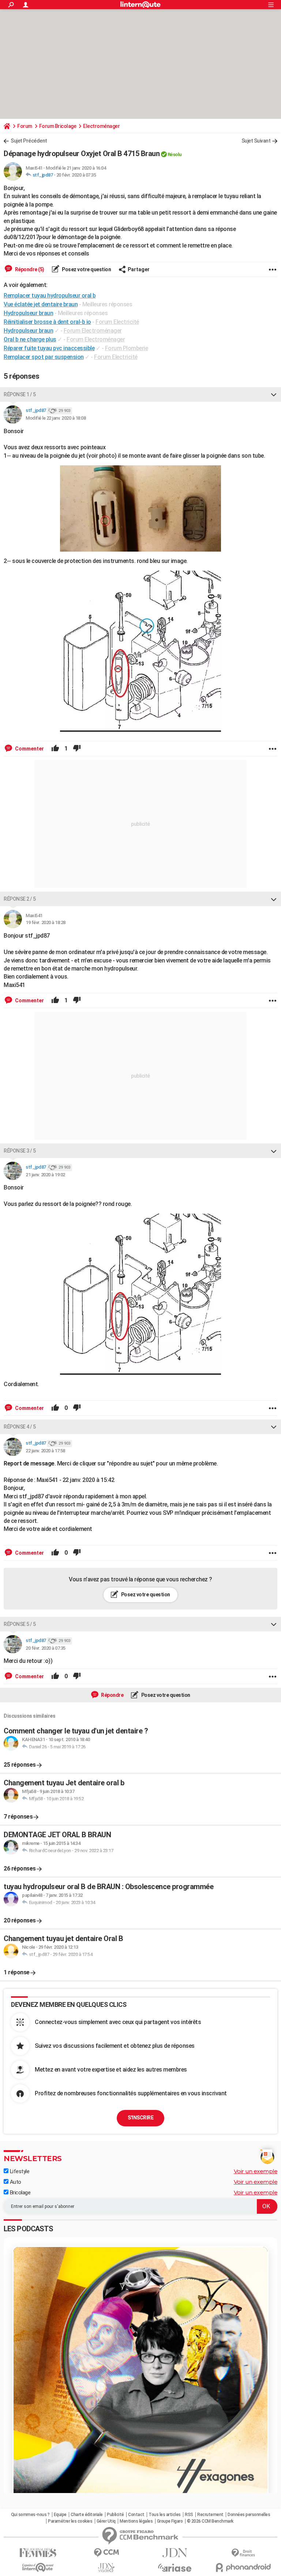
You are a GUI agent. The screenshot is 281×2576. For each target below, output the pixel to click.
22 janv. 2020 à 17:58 (45, 1451)
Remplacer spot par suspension (44, 357)
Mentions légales (136, 2521)
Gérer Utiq (106, 2521)
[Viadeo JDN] (106, 2568)
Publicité (115, 2515)
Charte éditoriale (87, 2515)
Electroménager (101, 126)
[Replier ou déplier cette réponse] (274, 394)
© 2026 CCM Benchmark (210, 2521)
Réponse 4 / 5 (20, 1427)
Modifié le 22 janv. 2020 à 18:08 (56, 418)
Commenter (29, 749)
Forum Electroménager (93, 331)
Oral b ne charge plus (30, 339)
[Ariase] (175, 2568)
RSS (189, 2515)
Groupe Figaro (170, 2521)
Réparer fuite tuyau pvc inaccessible (49, 348)
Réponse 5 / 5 (20, 1624)
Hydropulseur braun (28, 331)
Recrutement (210, 2515)
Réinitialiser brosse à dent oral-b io (47, 322)
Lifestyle (19, 2171)
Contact (136, 2515)
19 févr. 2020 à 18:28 (46, 922)
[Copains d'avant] (38, 2567)
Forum (25, 126)
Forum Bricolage (58, 126)
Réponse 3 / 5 (20, 1151)
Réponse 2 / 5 (20, 899)
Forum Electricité (117, 322)
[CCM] (106, 2553)
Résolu (175, 154)
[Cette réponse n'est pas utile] (77, 749)
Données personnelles (249, 2515)
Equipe (60, 2515)
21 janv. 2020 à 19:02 (45, 1175)
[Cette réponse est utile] (55, 749)
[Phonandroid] (243, 2567)
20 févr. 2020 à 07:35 (76, 175)
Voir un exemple (256, 2171)
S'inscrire (140, 2118)
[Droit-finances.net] (243, 2553)
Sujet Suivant (256, 141)
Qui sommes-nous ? (30, 2515)
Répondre (112, 1695)
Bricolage (19, 2193)
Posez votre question (86, 269)
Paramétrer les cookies (70, 2521)
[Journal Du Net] (175, 2553)
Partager (139, 269)
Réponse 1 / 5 (20, 394)
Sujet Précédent (29, 141)
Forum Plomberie (127, 348)
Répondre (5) (29, 269)
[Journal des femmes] (38, 2553)
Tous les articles (165, 2515)
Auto (15, 2182)
